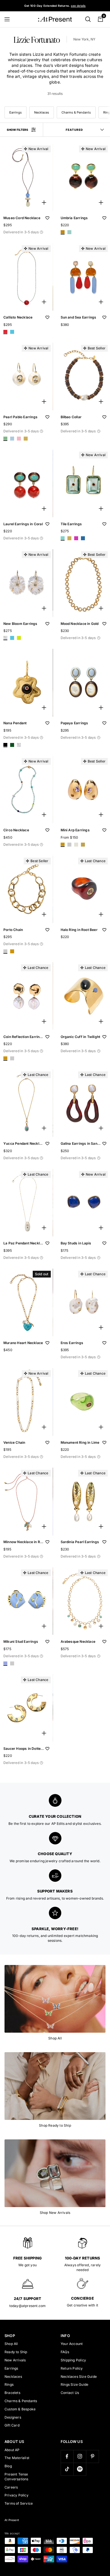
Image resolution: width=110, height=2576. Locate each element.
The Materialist (17, 2458)
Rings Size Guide (74, 2384)
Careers (11, 2487)
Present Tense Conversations (16, 2477)
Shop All (11, 2344)
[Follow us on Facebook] (67, 2456)
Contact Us (70, 2393)
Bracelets (12, 2393)
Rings (9, 2384)
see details (78, 6)
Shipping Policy (73, 2360)
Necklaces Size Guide (79, 2377)
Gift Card (12, 2425)
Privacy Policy (16, 2495)
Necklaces (42, 112)
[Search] (88, 19)
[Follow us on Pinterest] (92, 2456)
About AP (12, 2450)
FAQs (65, 2352)
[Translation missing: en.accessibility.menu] (10, 19)
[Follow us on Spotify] (80, 2469)
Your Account (72, 2344)
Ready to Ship (16, 2352)
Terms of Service (19, 2503)
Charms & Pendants (76, 112)
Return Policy (72, 2368)
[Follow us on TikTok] (67, 2469)
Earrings (16, 112)
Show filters (17, 130)
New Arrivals (15, 2360)
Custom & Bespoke (20, 2409)
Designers (13, 2417)
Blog (8, 2466)
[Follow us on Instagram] (80, 2456)
